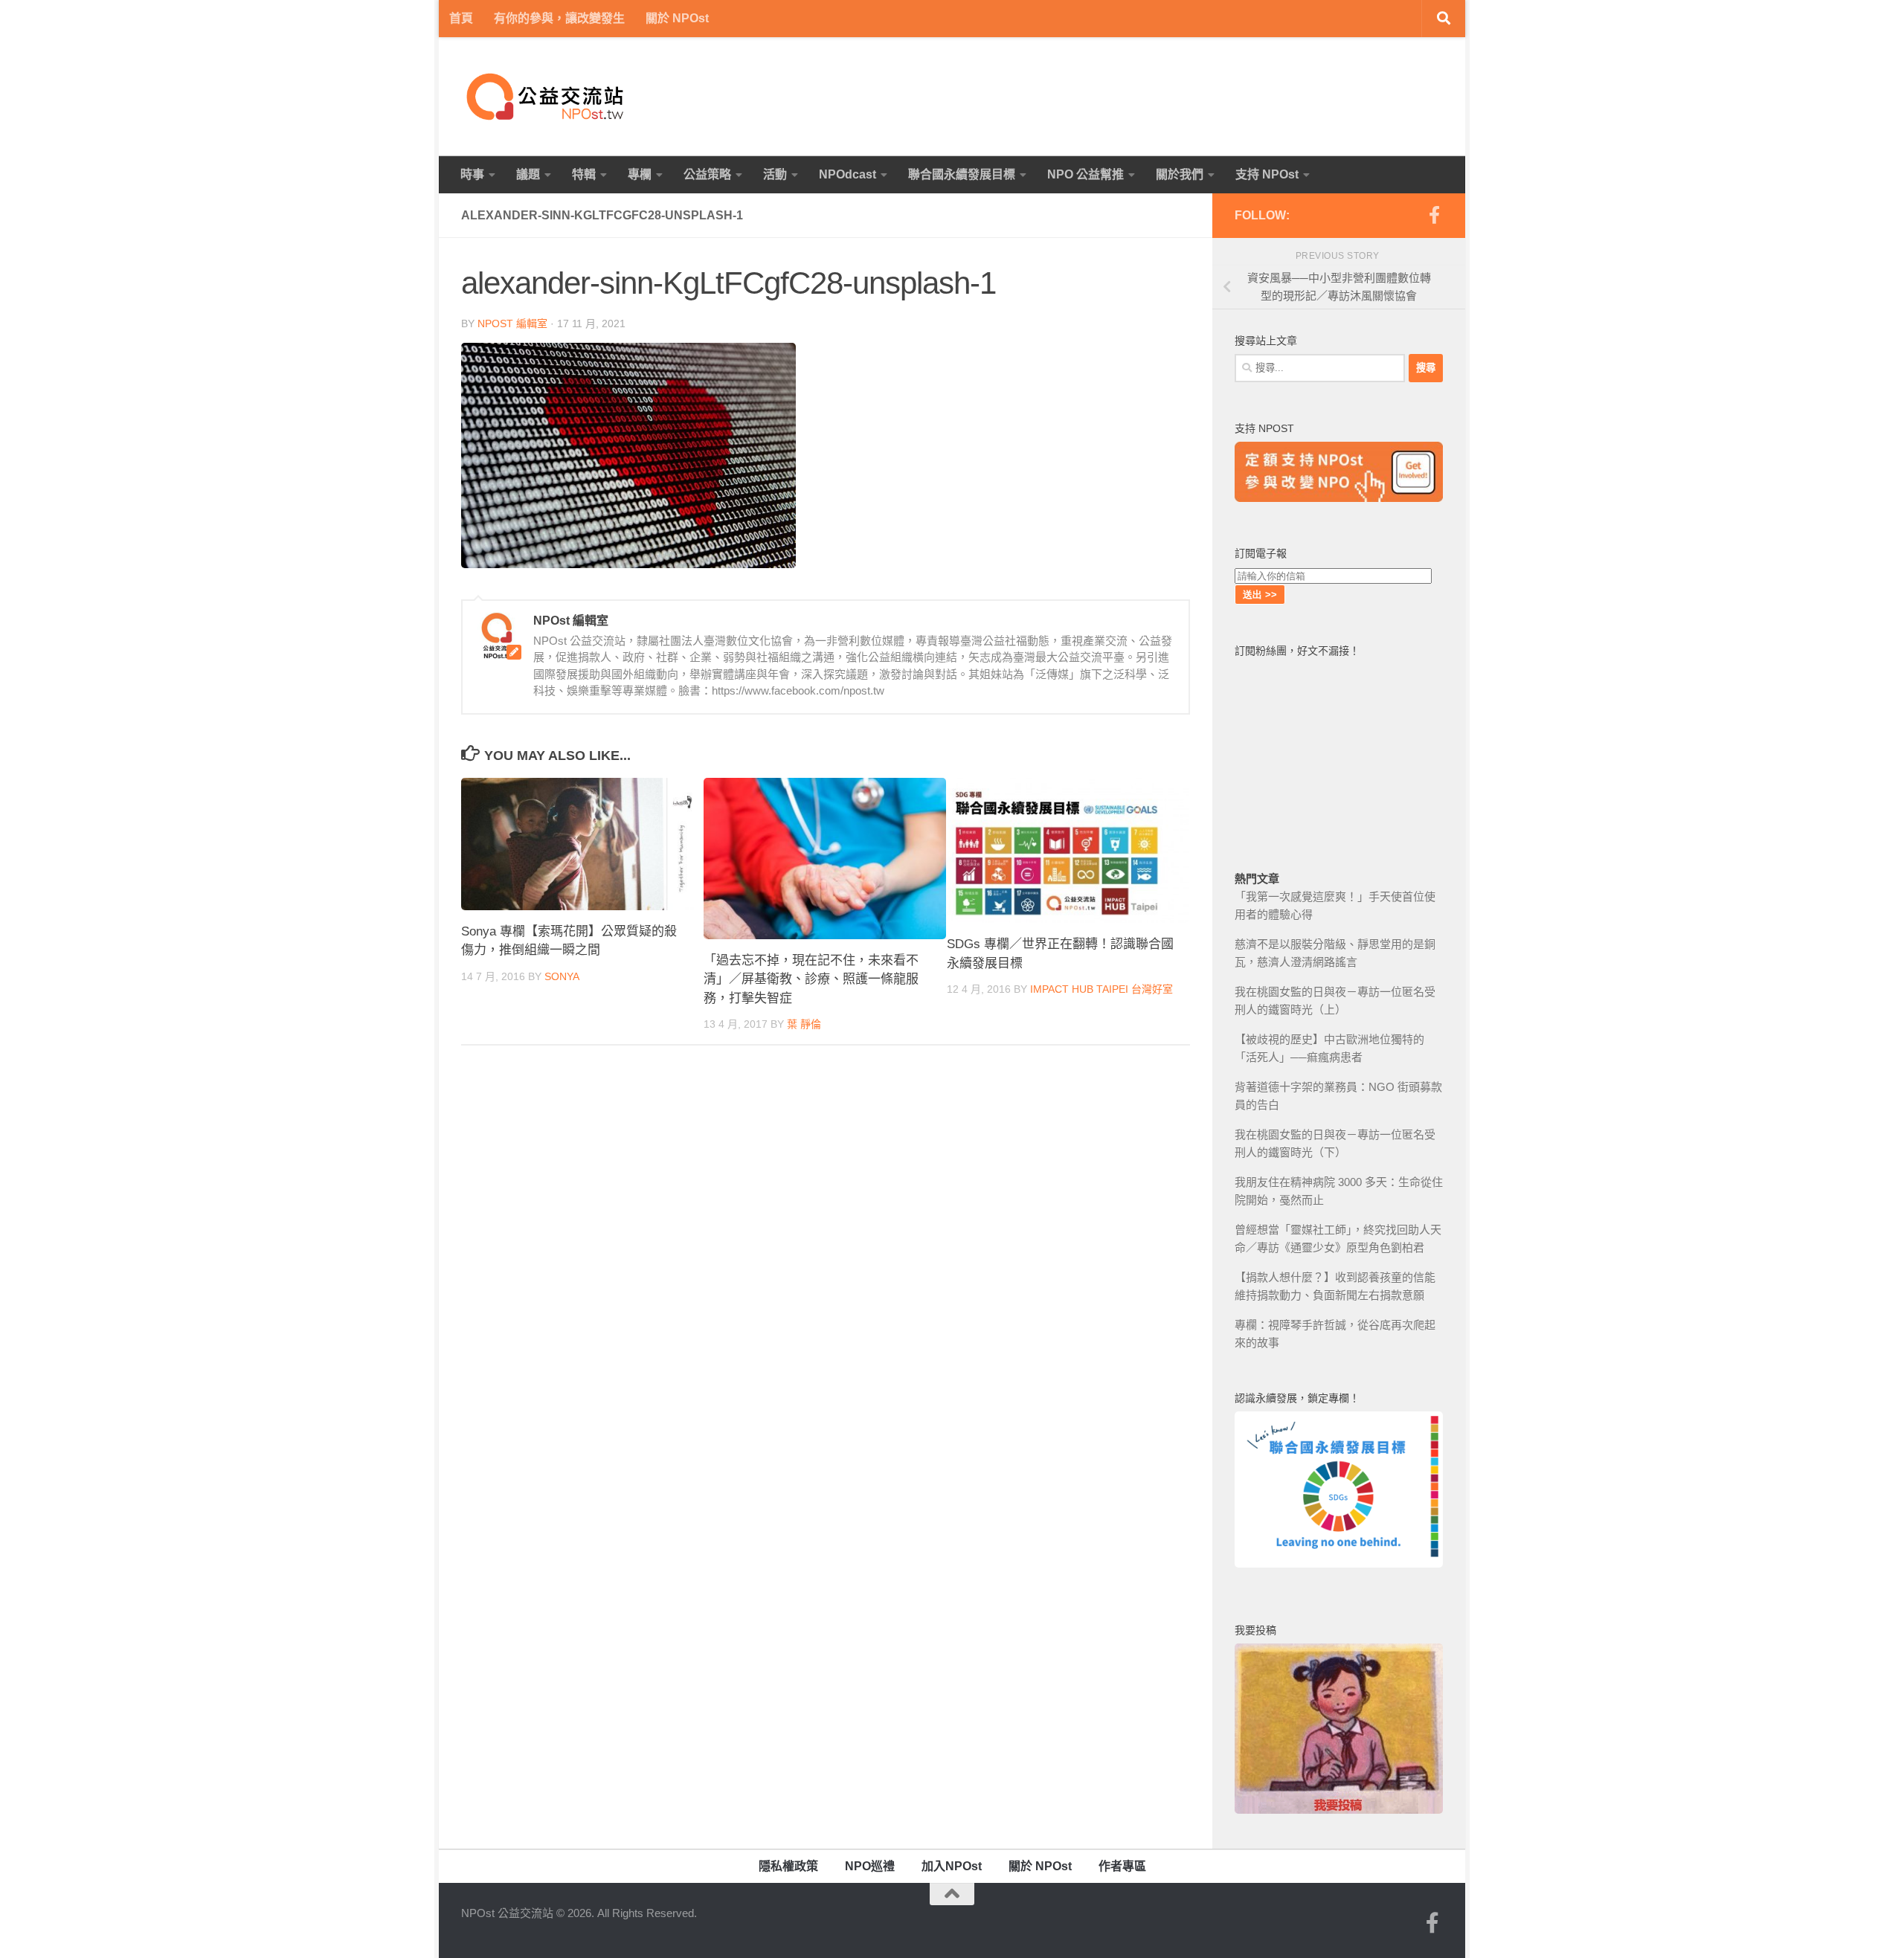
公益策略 (707, 174)
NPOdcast (848, 174)
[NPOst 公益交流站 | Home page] (547, 97)
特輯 (584, 174)
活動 (775, 174)
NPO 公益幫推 (1086, 174)
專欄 (640, 174)
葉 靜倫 (804, 1024)
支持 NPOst (1267, 174)
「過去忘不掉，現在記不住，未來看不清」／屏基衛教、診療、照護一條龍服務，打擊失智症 (811, 979)
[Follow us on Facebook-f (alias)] (1434, 215)
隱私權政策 (788, 1866)
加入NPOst (952, 1866)
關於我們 (1180, 174)
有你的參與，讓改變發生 (559, 18)
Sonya (562, 976)
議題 (528, 174)
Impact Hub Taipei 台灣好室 (1101, 989)
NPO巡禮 (870, 1866)
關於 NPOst (677, 18)
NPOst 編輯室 (512, 323)
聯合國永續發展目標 (962, 174)
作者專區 (1122, 1866)
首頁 (461, 18)
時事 (472, 174)
